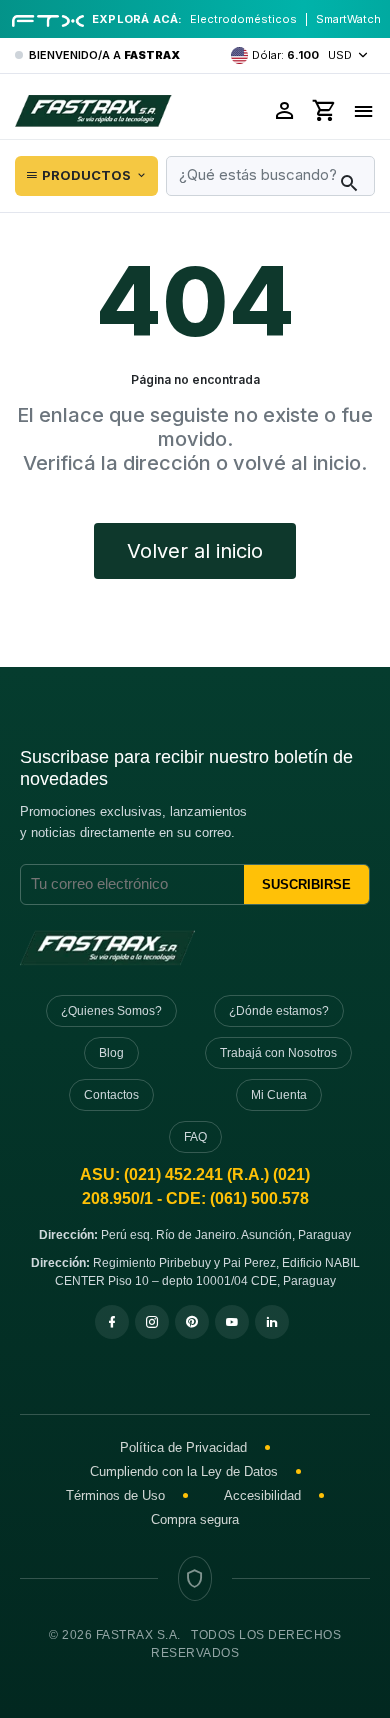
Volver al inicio (195, 551)
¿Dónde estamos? (279, 1011)
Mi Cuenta (279, 1095)
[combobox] (270, 176)
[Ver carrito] (325, 110)
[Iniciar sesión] (285, 110)
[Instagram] (152, 1322)
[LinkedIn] (272, 1322)
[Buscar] (349, 184)
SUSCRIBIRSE (306, 884)
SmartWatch (348, 19)
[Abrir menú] (363, 110)
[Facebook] (112, 1322)
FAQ (195, 1137)
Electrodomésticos (243, 19)
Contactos (111, 1095)
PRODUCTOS (86, 175)
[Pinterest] (192, 1322)
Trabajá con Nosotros (278, 1053)
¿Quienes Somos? (111, 1011)
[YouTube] (232, 1322)
